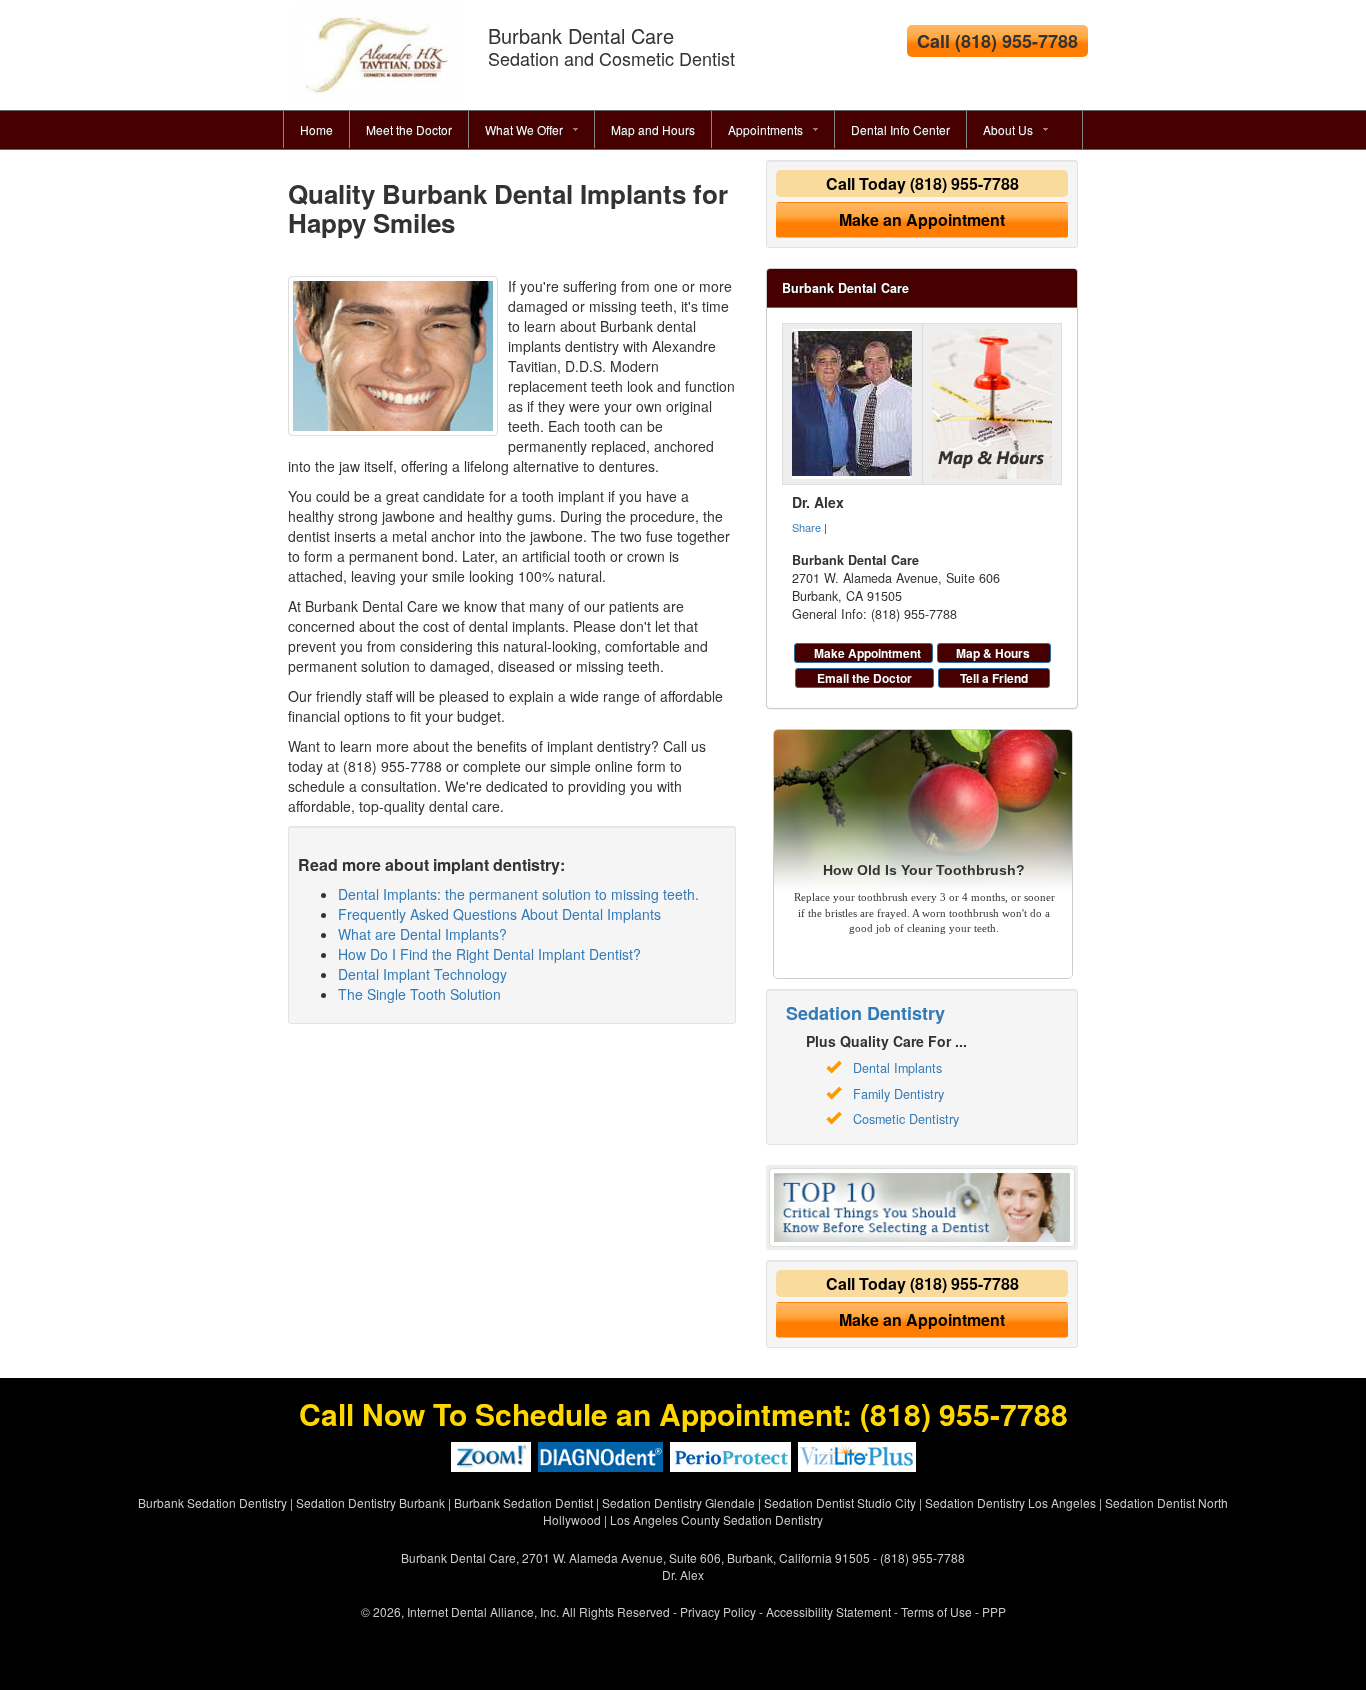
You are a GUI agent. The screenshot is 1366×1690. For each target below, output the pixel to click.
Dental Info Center (900, 129)
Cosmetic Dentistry (906, 1119)
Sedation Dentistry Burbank (370, 1502)
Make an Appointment (922, 219)
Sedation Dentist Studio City (840, 1502)
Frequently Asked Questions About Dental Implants (499, 914)
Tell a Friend (994, 678)
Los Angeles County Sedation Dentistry (716, 1519)
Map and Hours (653, 129)
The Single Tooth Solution (419, 994)
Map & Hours (993, 653)
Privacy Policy (718, 1611)
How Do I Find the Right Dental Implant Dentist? (489, 954)
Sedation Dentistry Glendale (678, 1502)
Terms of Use (936, 1611)
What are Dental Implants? (422, 934)
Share (806, 527)
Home (316, 129)
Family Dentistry (898, 1094)
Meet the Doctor (409, 129)
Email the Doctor (864, 678)
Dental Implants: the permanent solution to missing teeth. (518, 894)
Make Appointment (867, 653)
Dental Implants (897, 1068)
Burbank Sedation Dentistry (212, 1502)
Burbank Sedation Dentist (523, 1502)
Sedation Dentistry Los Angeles (1010, 1502)
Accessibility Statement (828, 1611)
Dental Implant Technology (422, 974)
